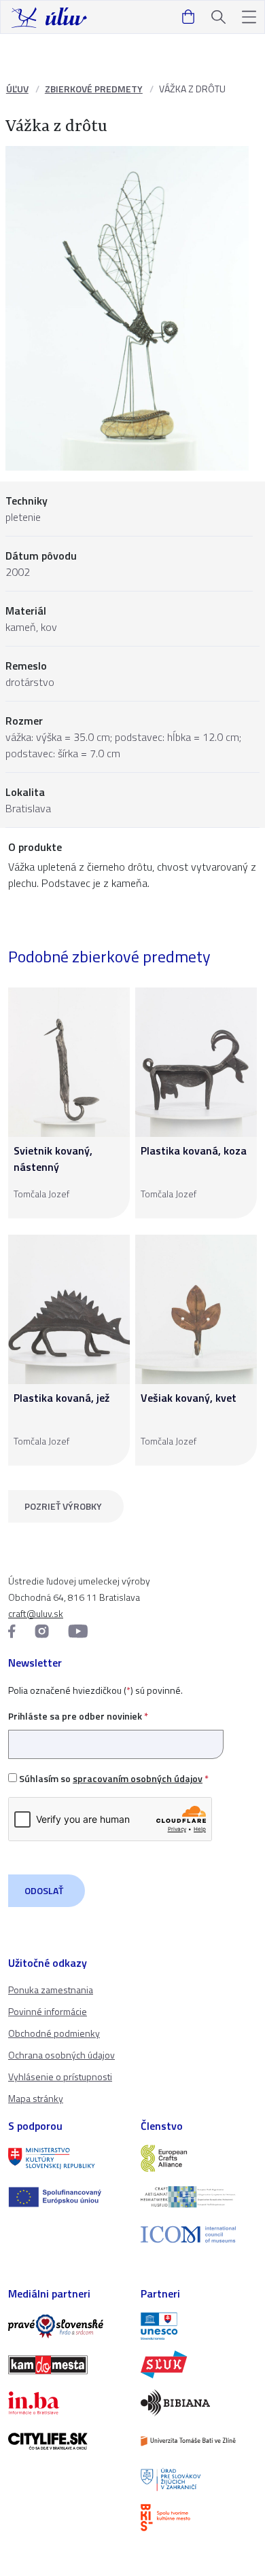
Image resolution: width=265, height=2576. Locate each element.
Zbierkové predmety (94, 89)
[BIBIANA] (199, 2403)
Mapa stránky (36, 2098)
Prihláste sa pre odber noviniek (78, 1716)
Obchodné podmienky (54, 2033)
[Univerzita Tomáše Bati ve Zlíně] (199, 2441)
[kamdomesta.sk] (66, 2365)
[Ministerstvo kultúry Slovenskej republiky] (66, 2158)
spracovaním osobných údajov (138, 1778)
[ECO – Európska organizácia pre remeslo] (199, 2196)
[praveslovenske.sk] (66, 2326)
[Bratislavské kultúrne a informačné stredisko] (199, 2518)
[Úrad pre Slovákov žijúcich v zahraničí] (199, 2480)
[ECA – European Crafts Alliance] (199, 2158)
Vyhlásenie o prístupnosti (60, 2076)
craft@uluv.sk (36, 1613)
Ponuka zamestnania (51, 1990)
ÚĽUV (17, 89)
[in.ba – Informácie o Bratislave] (66, 2403)
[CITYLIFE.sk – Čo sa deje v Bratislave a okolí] (66, 2441)
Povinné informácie (48, 2011)
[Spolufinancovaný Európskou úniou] (66, 2197)
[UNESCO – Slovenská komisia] (199, 2326)
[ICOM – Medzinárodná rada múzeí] (199, 2235)
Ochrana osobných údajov (61, 2055)
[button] (249, 17)
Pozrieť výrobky (63, 1506)
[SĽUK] (199, 2364)
